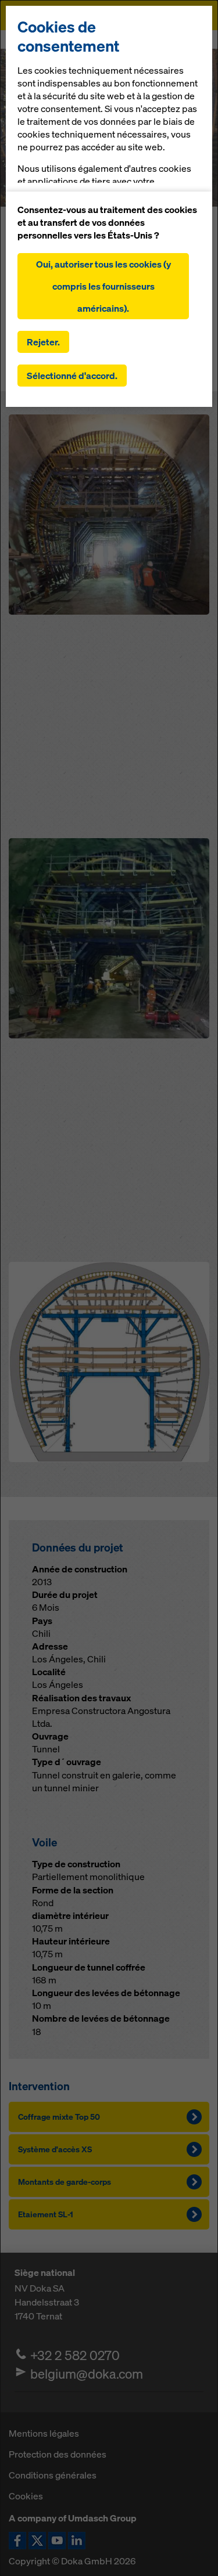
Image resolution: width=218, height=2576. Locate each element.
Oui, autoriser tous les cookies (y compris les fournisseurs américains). (103, 286)
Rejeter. (43, 342)
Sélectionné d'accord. (72, 376)
